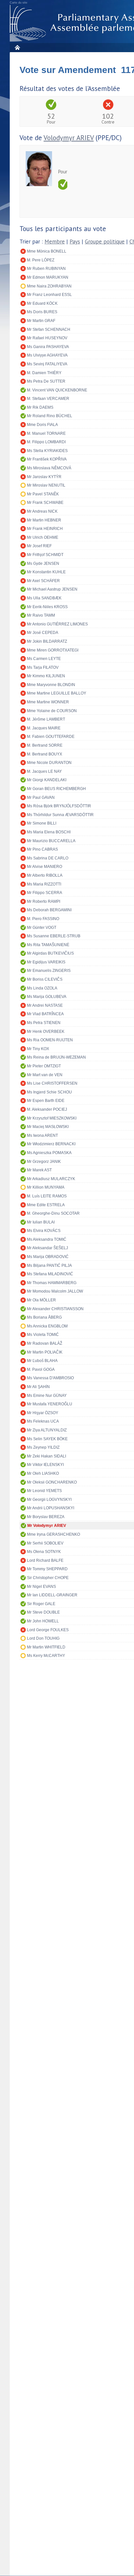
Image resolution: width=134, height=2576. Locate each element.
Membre (55, 242)
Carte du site (19, 3)
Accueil (17, 47)
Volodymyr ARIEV (69, 138)
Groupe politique (105, 242)
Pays (75, 242)
